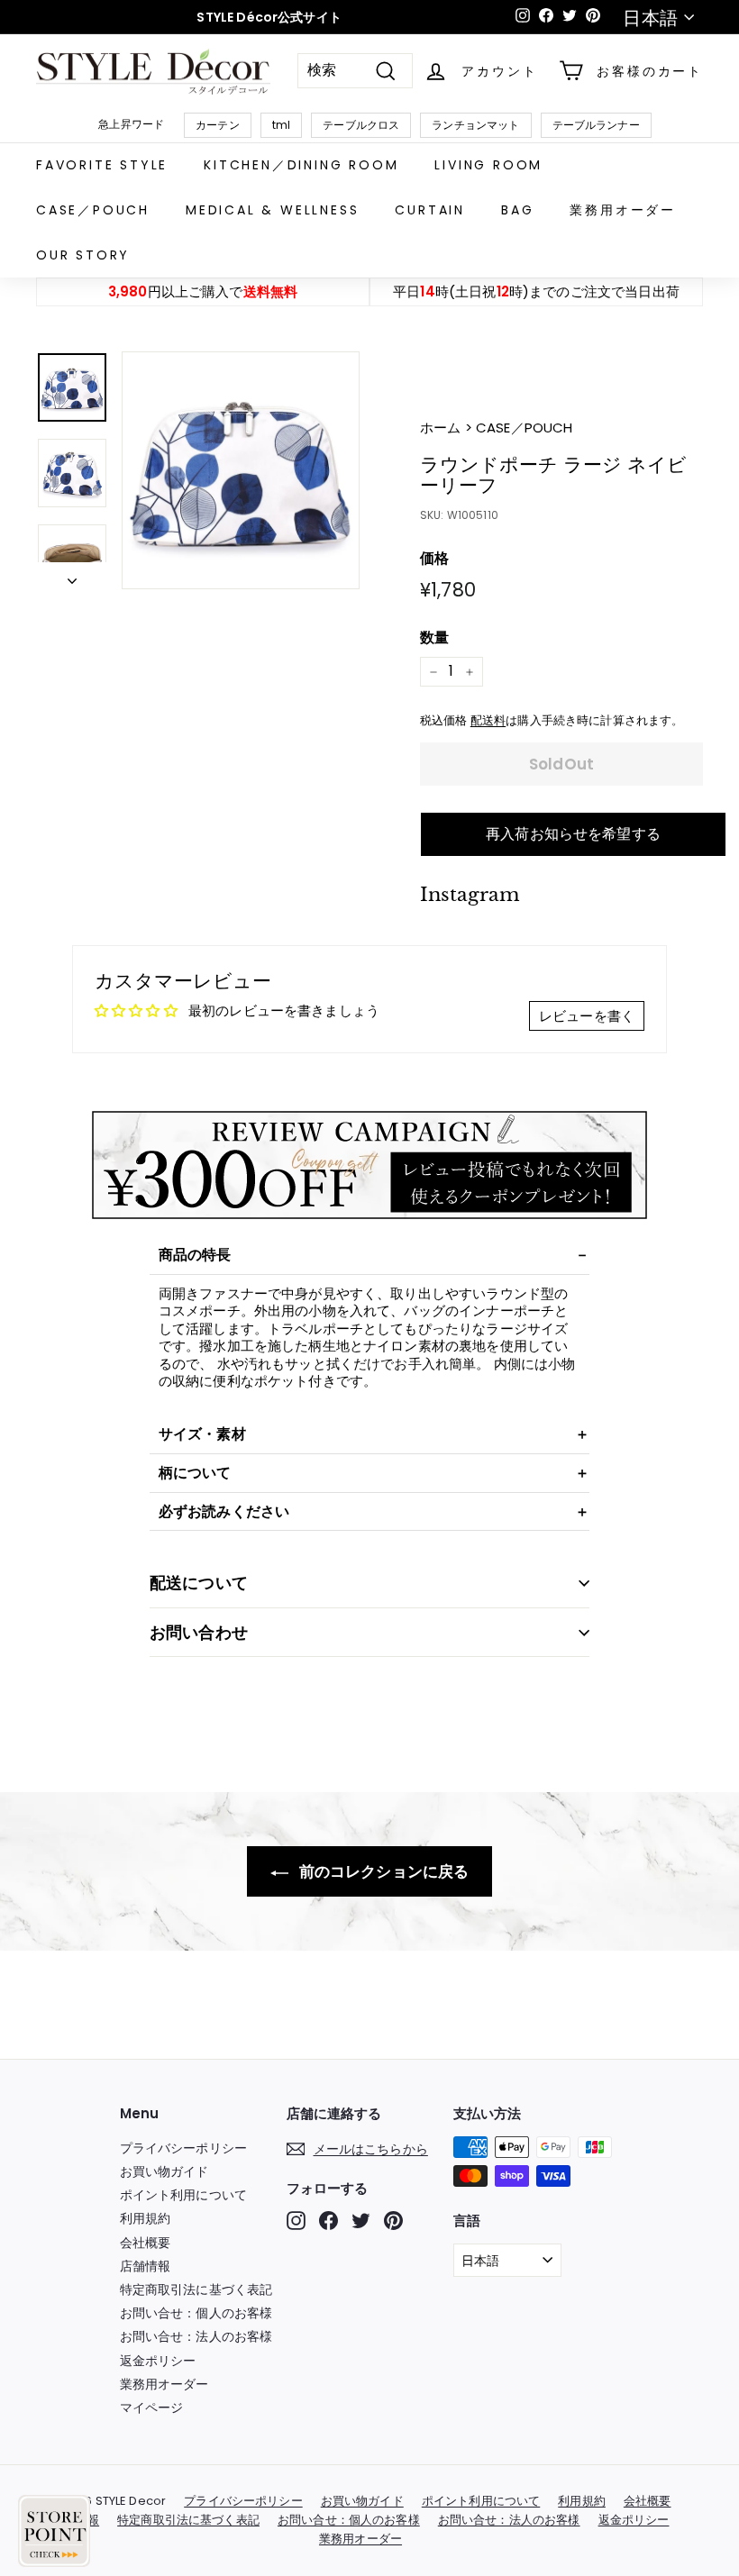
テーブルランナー (596, 125)
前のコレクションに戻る (383, 1871)
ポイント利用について (184, 2195)
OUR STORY (83, 255)
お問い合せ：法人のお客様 (196, 2336)
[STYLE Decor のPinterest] (393, 2221)
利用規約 (146, 2218)
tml (281, 125)
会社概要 (146, 2243)
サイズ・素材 (202, 1434)
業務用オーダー (623, 210)
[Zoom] (241, 470)
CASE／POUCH (93, 210)
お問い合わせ (199, 1632)
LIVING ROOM (488, 165)
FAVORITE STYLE (102, 165)
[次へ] (72, 576)
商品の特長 (195, 1255)
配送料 (488, 720)
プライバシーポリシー (184, 2148)
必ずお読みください (224, 1511)
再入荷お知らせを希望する (573, 834)
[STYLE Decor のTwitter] (361, 2221)
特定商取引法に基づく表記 (196, 2289)
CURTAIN (430, 210)
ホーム (442, 428)
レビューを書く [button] (587, 1016)
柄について (195, 1473)
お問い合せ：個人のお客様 (196, 2313)
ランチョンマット (475, 125)
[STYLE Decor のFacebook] (328, 2221)
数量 (434, 638)
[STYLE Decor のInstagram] (296, 2221)
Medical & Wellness (272, 210)
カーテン (218, 125)
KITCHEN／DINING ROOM (301, 165)
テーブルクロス (361, 125)
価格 (434, 559)
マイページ (152, 2408)
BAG (517, 210)
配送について (199, 1583)
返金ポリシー (158, 2361)
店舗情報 (146, 2266)
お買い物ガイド (164, 2171)
